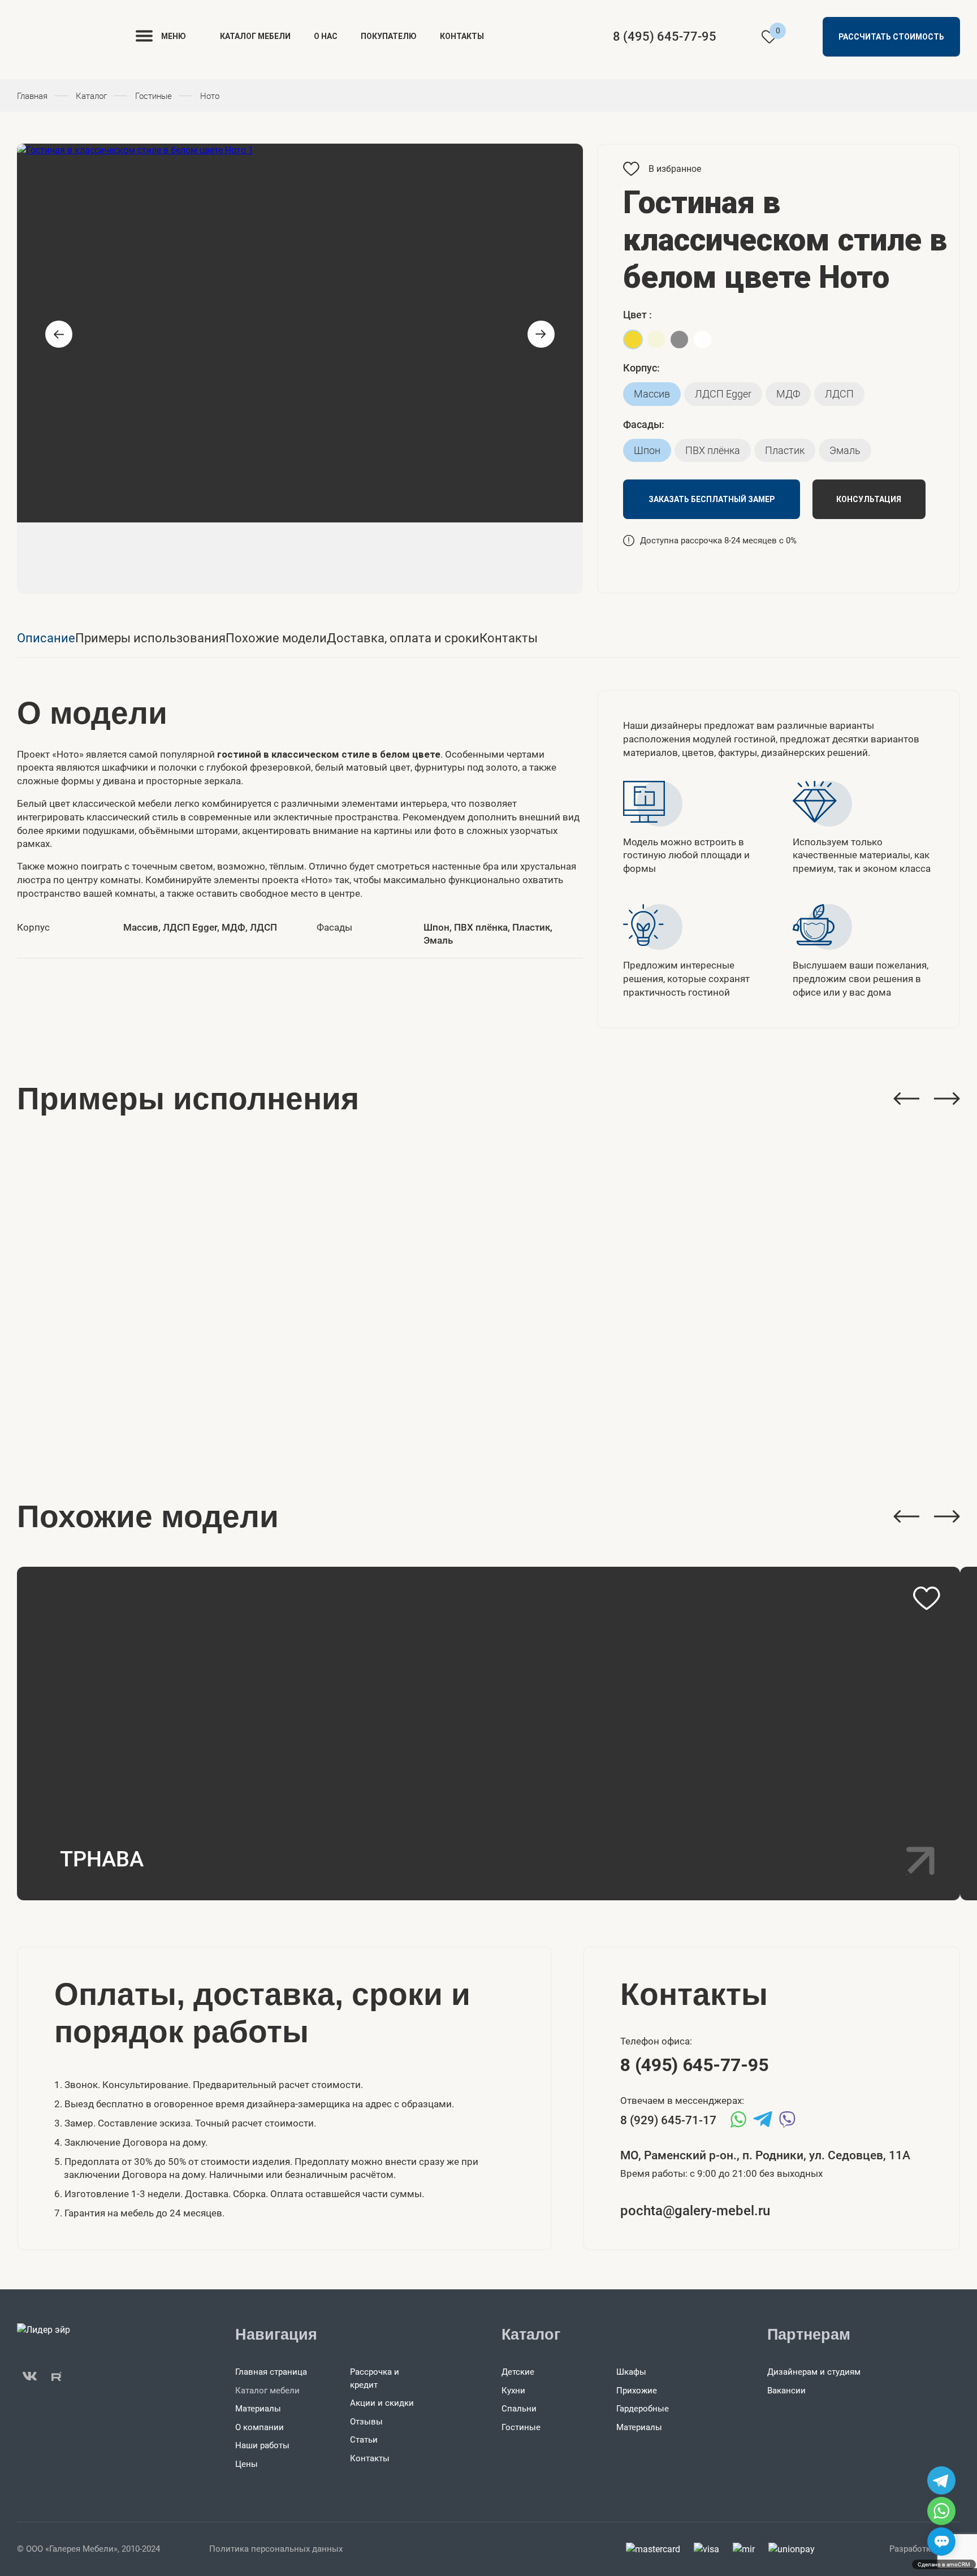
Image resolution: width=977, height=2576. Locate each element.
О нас (326, 36)
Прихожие (637, 2391)
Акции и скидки (382, 2403)
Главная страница (271, 2372)
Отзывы (366, 2422)
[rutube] (57, 2376)
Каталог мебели (255, 36)
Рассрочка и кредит (375, 2378)
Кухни (513, 2391)
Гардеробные (643, 2409)
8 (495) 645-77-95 (665, 36)
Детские (518, 2372)
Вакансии (786, 2391)
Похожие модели (276, 638)
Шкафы (631, 2372)
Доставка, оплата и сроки (403, 638)
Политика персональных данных (276, 2549)
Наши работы (262, 2445)
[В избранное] (927, 1598)
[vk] (30, 2376)
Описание (46, 638)
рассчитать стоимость (891, 37)
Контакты (462, 36)
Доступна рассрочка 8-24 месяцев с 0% (718, 541)
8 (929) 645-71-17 (668, 2120)
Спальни (519, 2409)
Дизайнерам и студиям (814, 2372)
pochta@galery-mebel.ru (695, 2211)
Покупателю (389, 36)
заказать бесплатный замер (712, 499)
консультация (869, 499)
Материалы (258, 2409)
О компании (260, 2427)
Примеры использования (150, 638)
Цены (247, 2464)
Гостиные (521, 2427)
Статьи (364, 2440)
